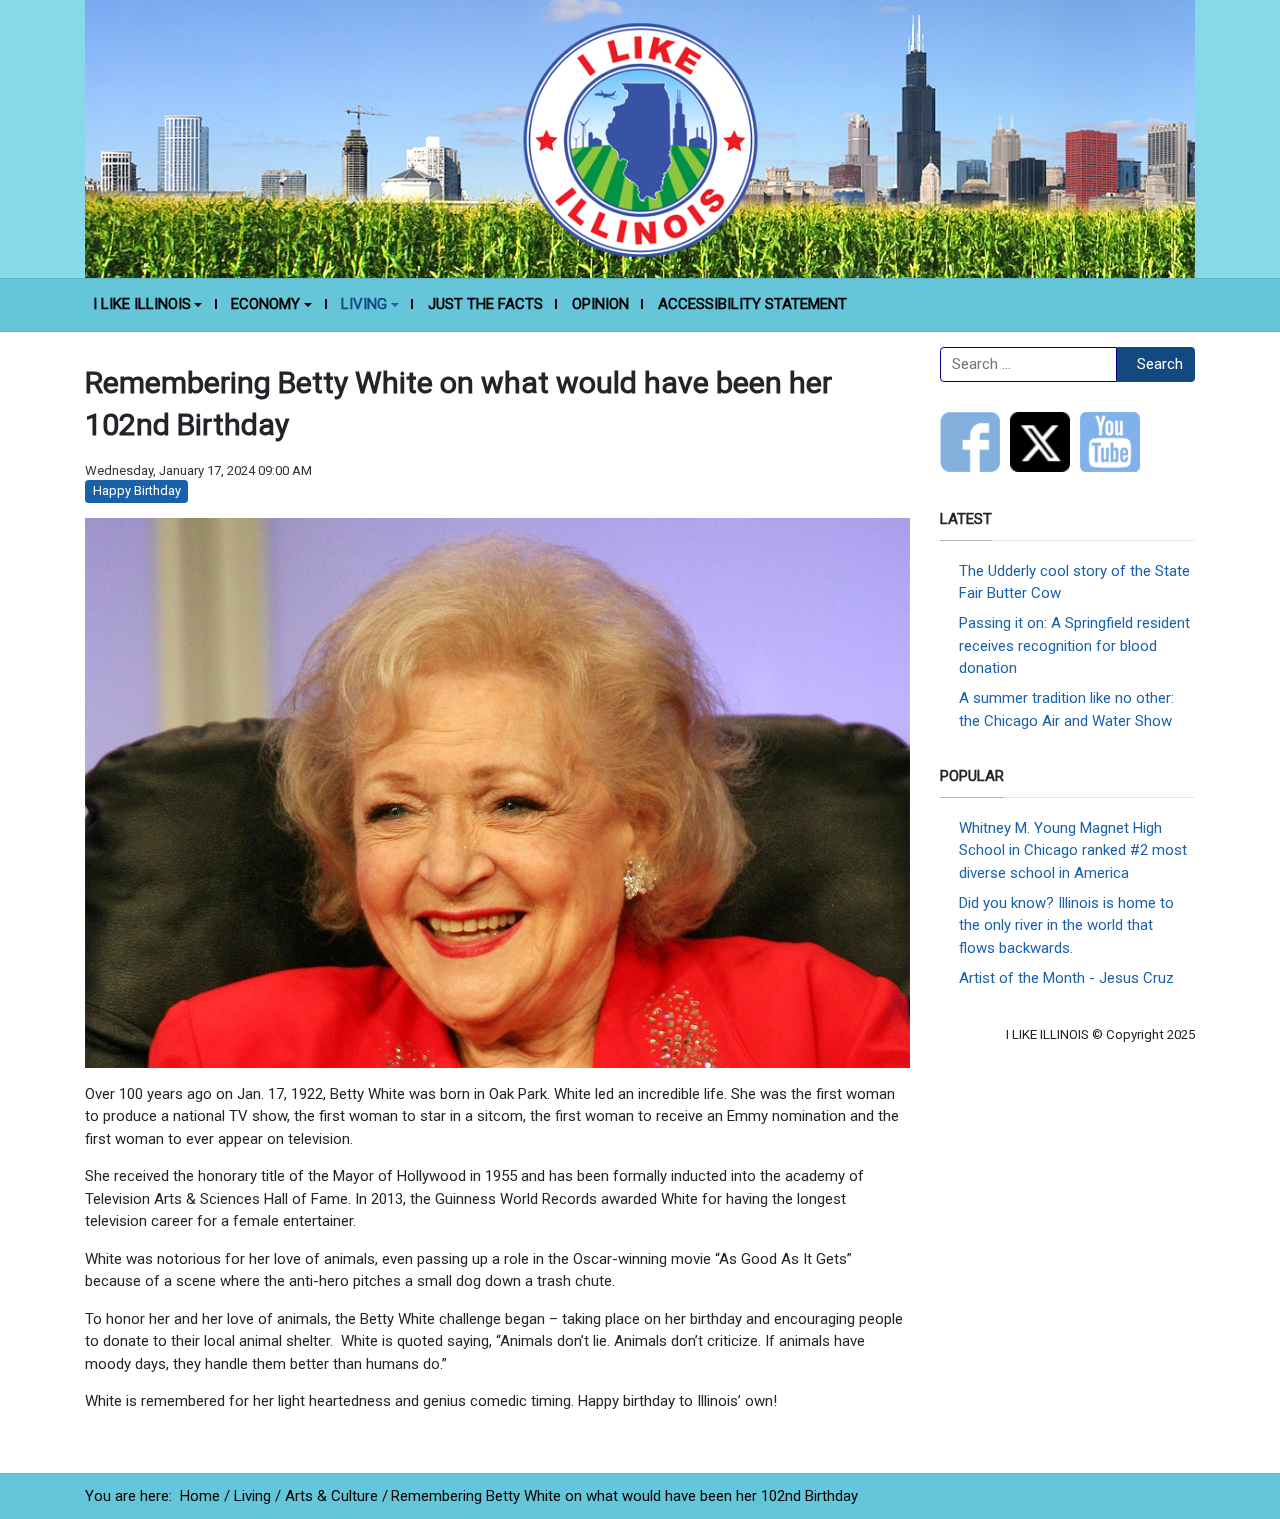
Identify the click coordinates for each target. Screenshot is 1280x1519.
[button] (147, 305)
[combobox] (1028, 365)
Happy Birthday (137, 490)
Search (1160, 364)
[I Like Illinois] (640, 138)
